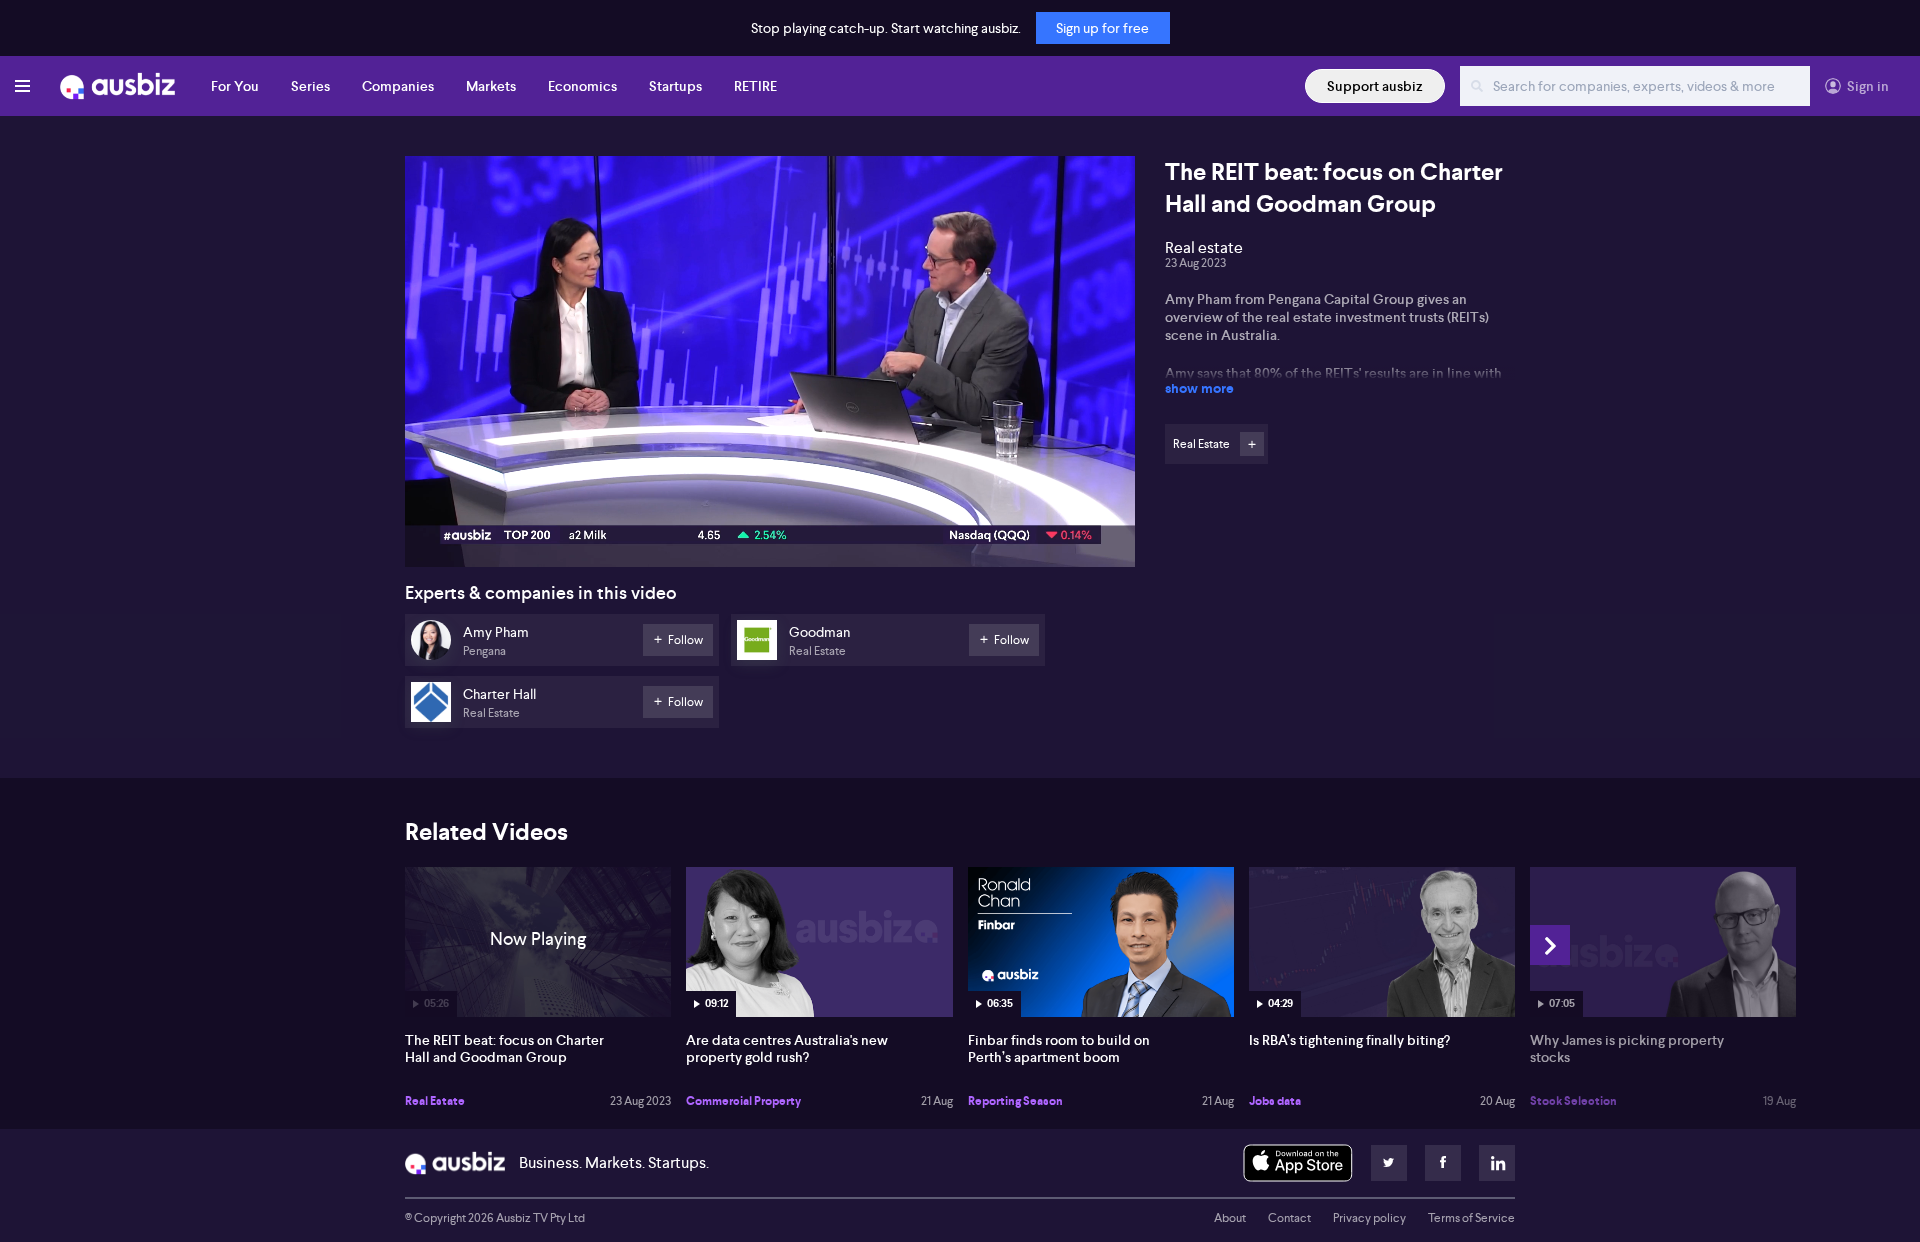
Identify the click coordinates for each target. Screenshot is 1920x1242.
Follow (1252, 444)
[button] (776, 367)
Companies (398, 86)
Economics (582, 86)
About (1230, 1218)
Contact (1289, 1218)
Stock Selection (1573, 1101)
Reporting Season (1015, 1101)
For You (235, 86)
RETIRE (755, 86)
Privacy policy (1369, 1218)
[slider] (770, 495)
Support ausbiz (1375, 86)
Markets (491, 86)
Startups (675, 86)
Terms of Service (1471, 1218)
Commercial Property (743, 1101)
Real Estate (435, 1101)
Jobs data (1275, 1101)
